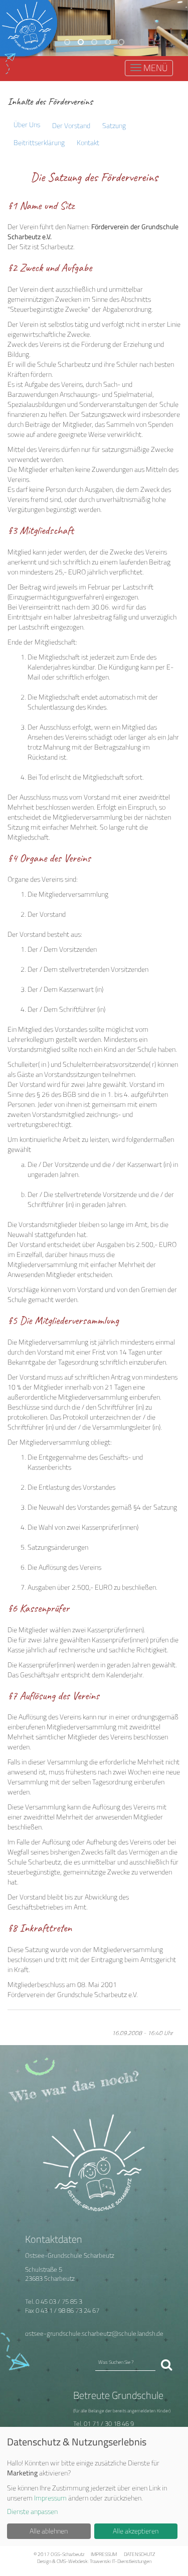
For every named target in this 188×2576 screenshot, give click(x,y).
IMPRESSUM (104, 2554)
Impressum (50, 2498)
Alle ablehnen (49, 2531)
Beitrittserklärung (39, 142)
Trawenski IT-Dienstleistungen (121, 2561)
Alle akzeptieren (136, 2531)
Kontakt (88, 142)
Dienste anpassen (32, 2511)
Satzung (114, 125)
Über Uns (27, 124)
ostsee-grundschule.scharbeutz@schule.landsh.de (94, 2334)
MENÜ (154, 69)
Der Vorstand (71, 125)
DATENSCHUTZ (139, 2554)
